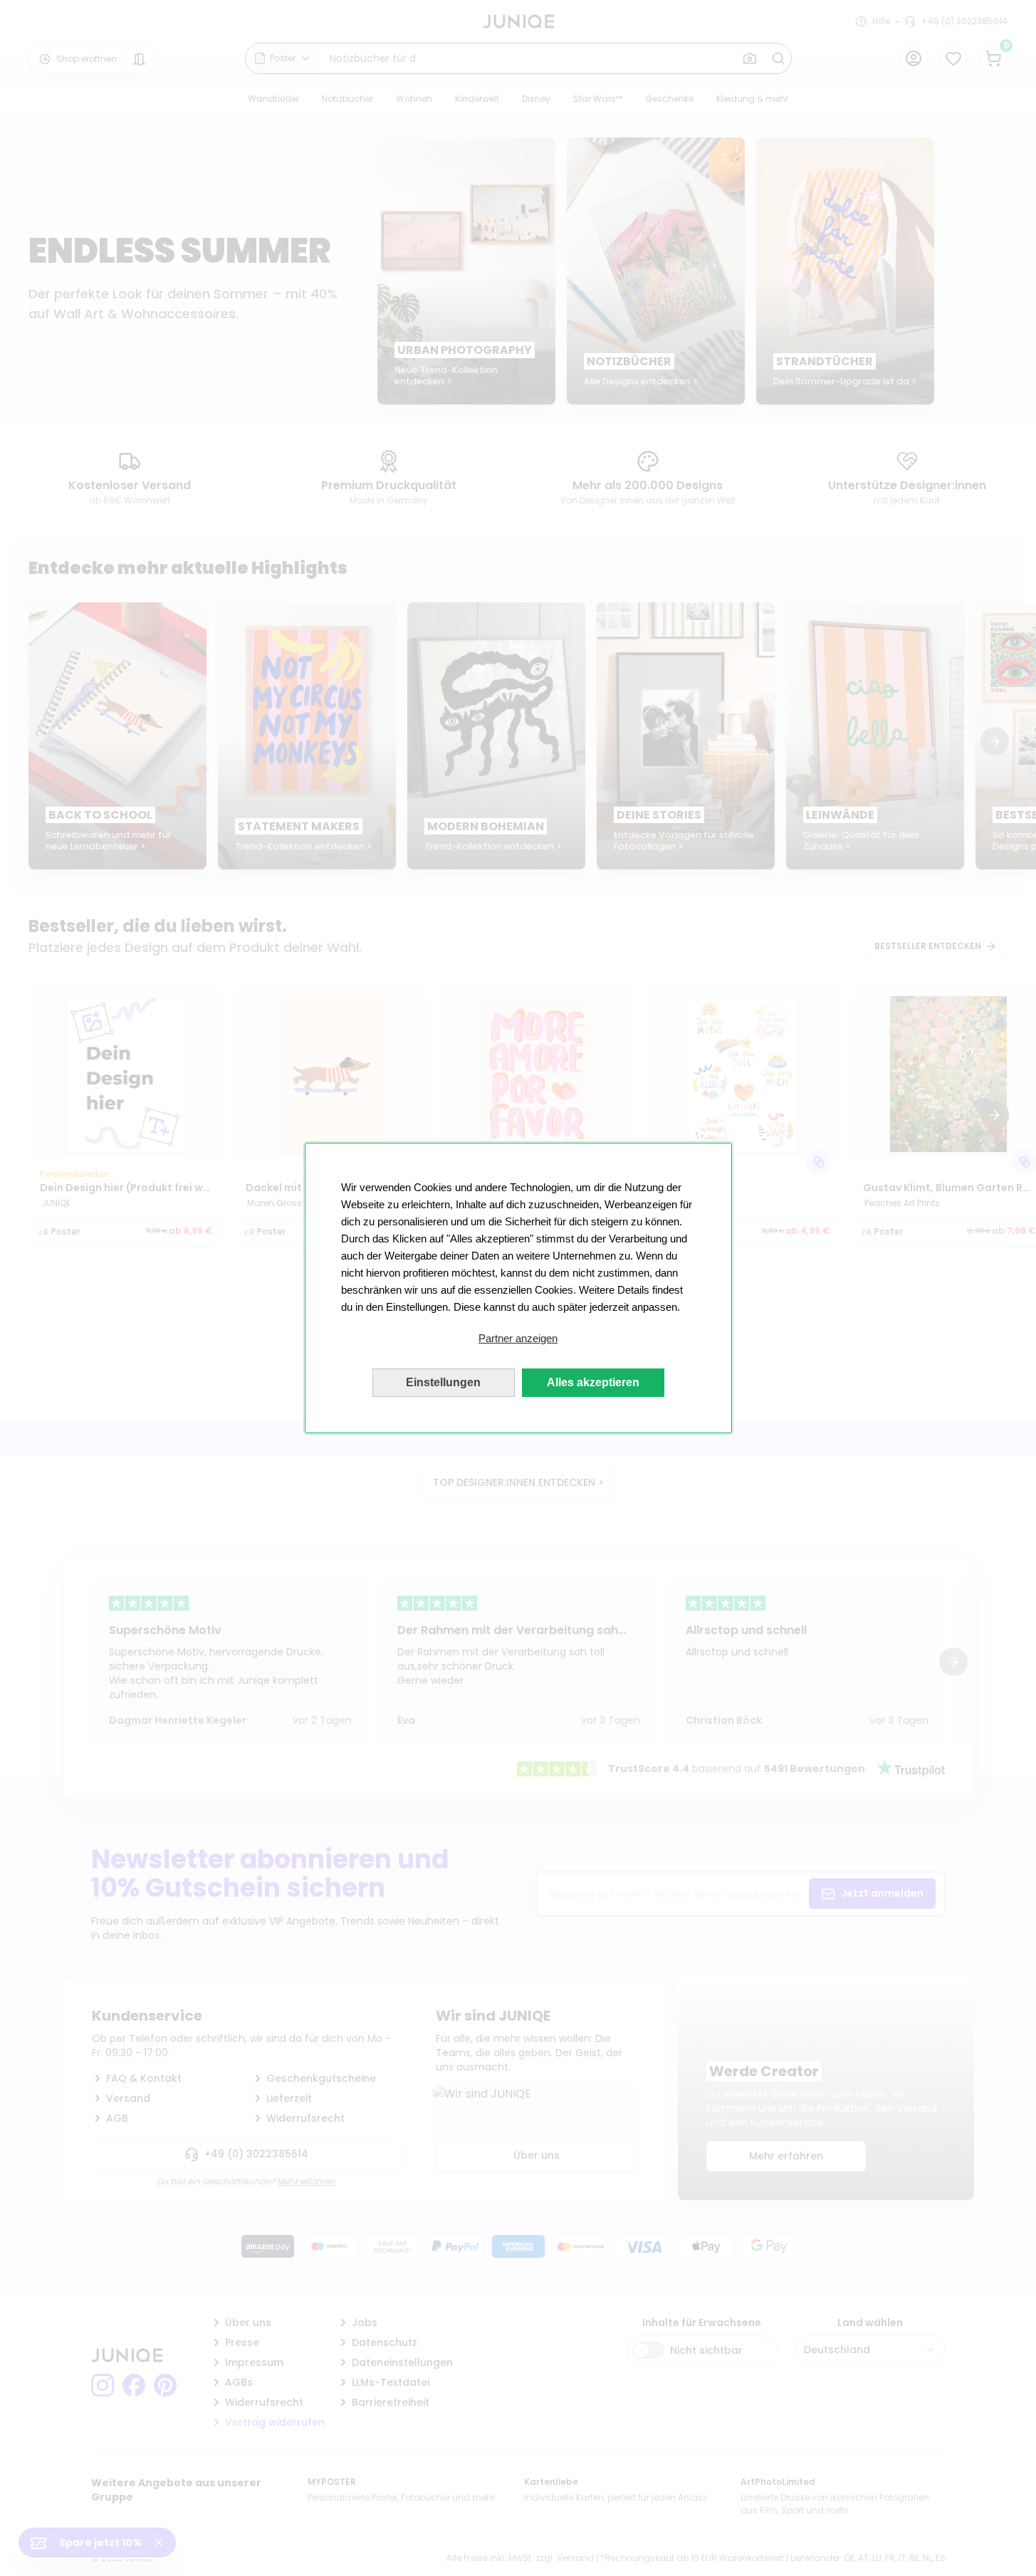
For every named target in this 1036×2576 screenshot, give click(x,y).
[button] (518, 1339)
